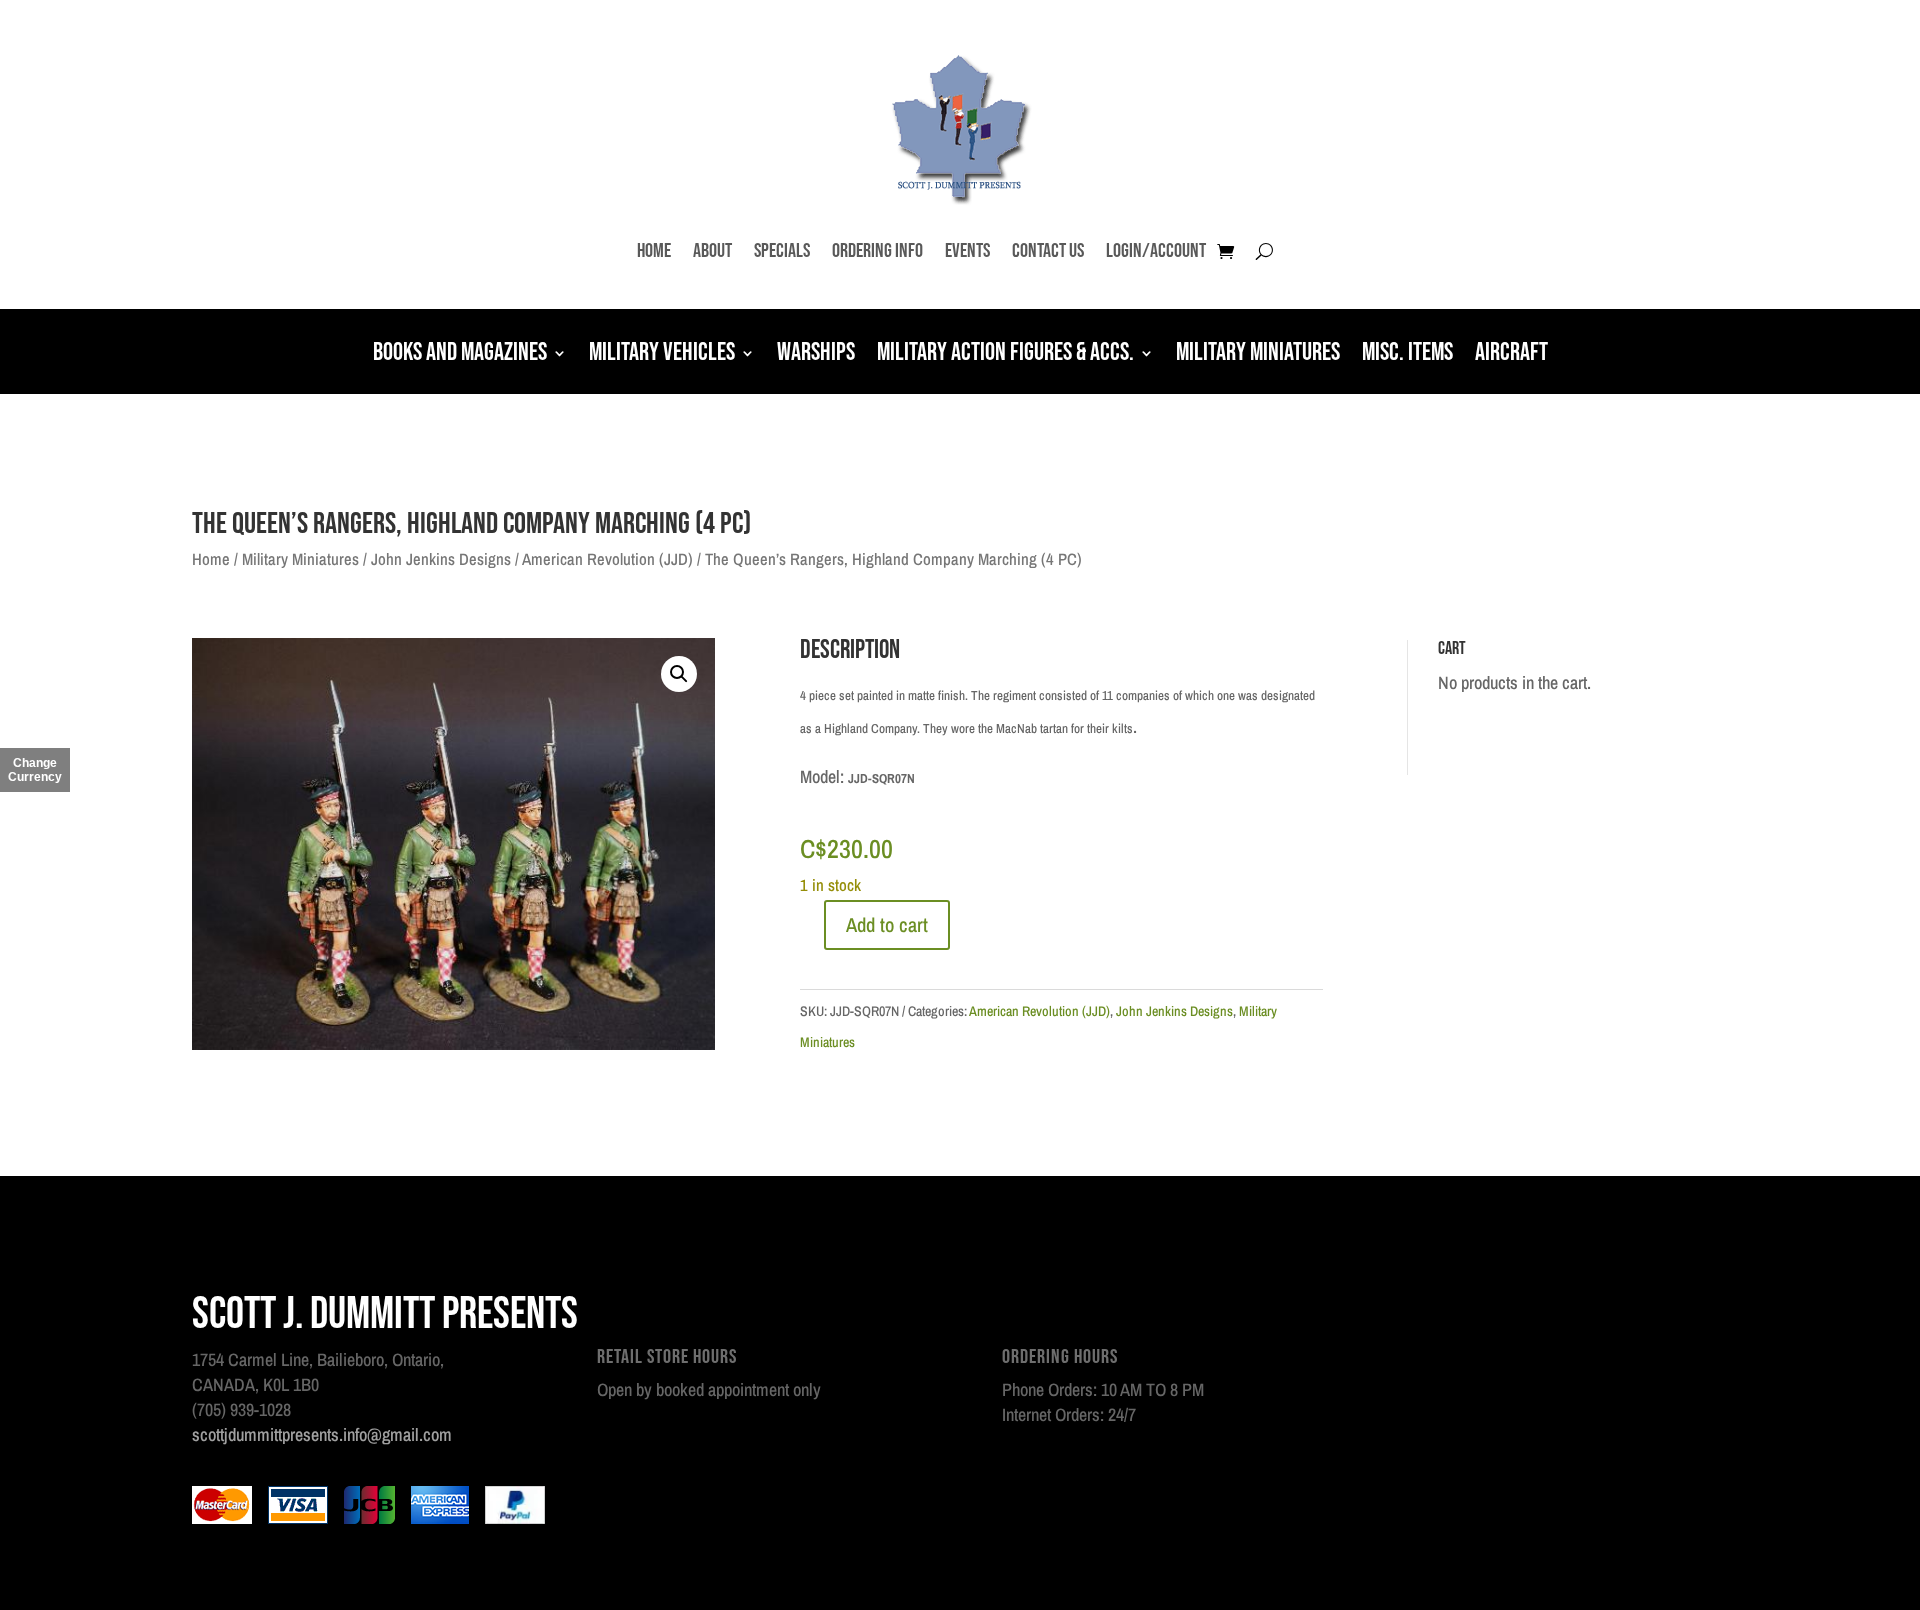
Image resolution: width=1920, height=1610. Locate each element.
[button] (679, 674)
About (712, 251)
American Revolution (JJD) (607, 559)
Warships (816, 355)
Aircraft (1511, 355)
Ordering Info (877, 251)
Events (967, 251)
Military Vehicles (662, 355)
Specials (782, 251)
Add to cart (887, 924)
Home (654, 251)
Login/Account (1156, 251)
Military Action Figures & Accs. (1005, 355)
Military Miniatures (1258, 355)
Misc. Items (1407, 355)
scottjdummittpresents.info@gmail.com (322, 1434)
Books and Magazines (460, 355)
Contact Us (1048, 251)
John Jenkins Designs (441, 559)
